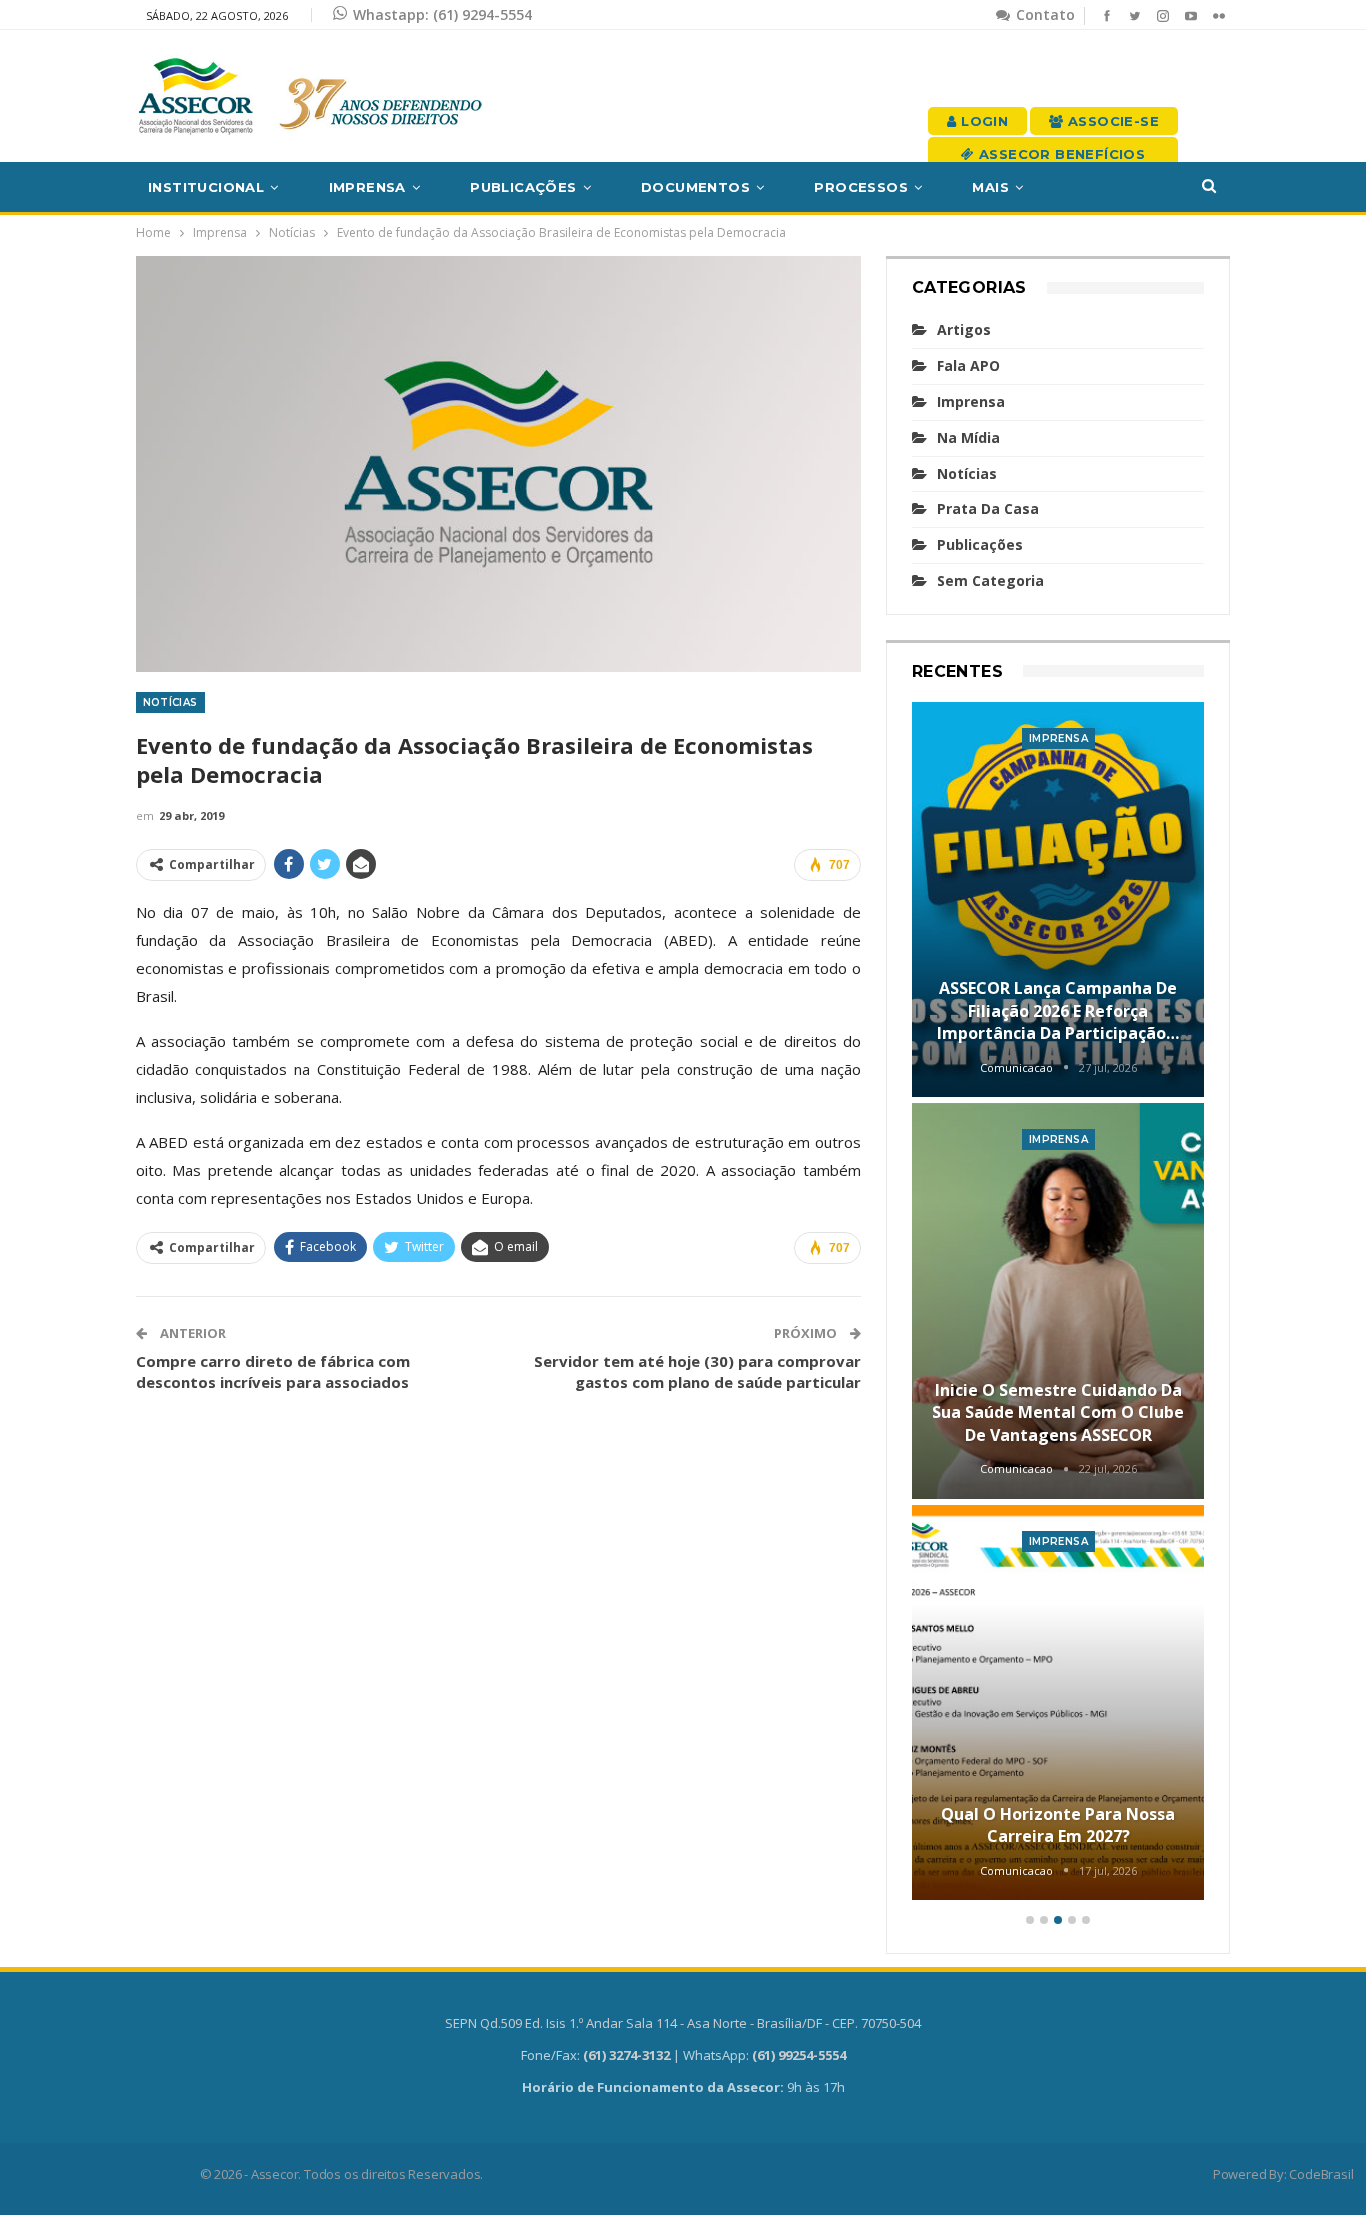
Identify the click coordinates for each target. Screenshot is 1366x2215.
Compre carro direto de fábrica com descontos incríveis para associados (273, 1371)
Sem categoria (990, 580)
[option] (1058, 1304)
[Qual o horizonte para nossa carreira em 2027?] (1058, 1703)
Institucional (206, 187)
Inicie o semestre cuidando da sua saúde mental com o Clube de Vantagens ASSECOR (1058, 1412)
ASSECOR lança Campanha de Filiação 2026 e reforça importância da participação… (1058, 1010)
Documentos (695, 187)
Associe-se (1111, 121)
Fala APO (968, 365)
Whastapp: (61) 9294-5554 (442, 14)
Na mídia (968, 437)
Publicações (523, 187)
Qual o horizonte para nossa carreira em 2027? (1058, 1825)
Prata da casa (988, 508)
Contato (1043, 14)
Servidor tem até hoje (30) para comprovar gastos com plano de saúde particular (697, 1371)
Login (982, 121)
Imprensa (367, 187)
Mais (990, 187)
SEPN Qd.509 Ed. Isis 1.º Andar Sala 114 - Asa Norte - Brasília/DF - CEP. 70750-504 (683, 2023)
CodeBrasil (1321, 2174)
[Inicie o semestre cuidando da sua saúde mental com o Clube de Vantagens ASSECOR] (1058, 1301)
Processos (861, 187)
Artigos (964, 329)
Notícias (170, 702)
